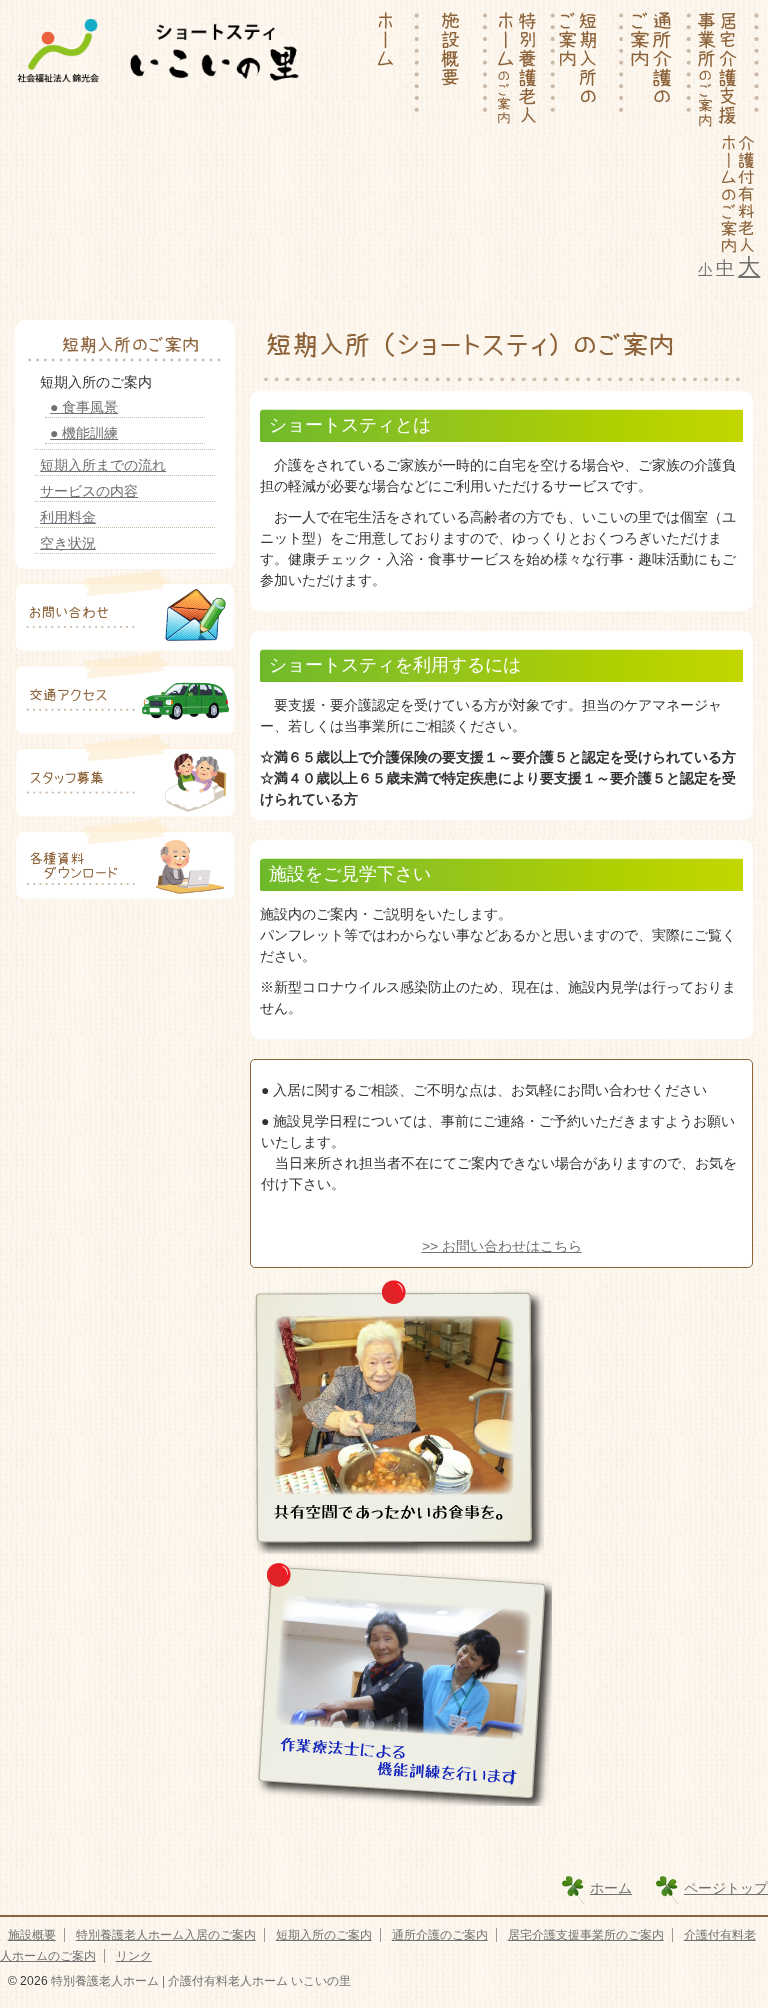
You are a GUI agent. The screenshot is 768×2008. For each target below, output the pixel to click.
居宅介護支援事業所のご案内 (586, 1935)
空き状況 (68, 543)
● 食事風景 (84, 407)
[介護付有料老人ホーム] (736, 193)
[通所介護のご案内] (658, 70)
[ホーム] (386, 70)
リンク (134, 1956)
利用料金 (68, 517)
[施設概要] (454, 70)
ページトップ (726, 1888)
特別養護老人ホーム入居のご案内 (166, 1935)
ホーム (611, 1888)
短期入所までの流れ (103, 465)
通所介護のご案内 (440, 1935)
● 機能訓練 (84, 433)
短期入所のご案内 (324, 1935)
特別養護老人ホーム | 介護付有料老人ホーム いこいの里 (199, 1981)
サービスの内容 (89, 491)
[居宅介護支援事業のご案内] (726, 70)
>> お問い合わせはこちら (502, 1246)
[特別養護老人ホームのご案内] (522, 70)
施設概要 (32, 1935)
